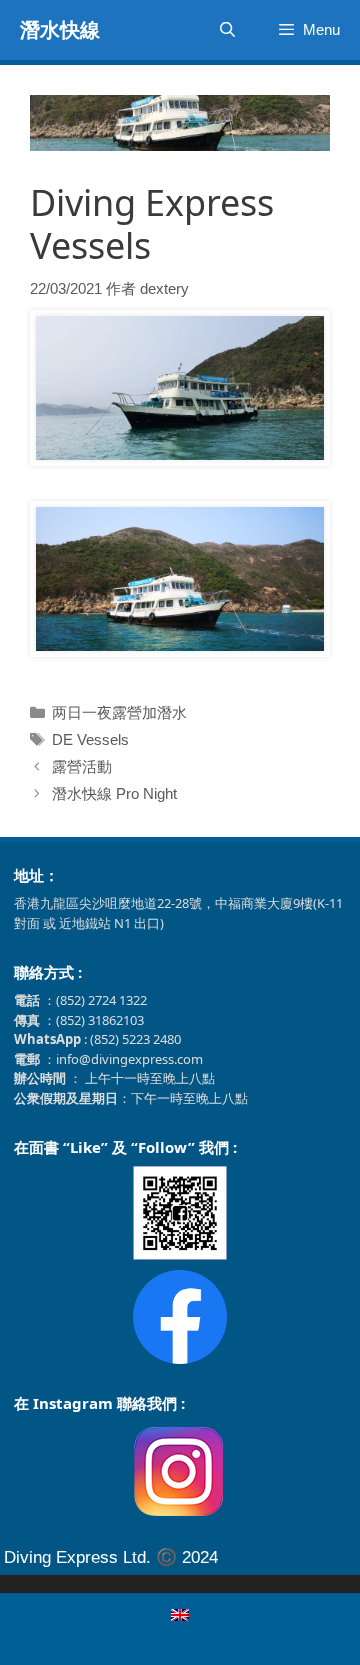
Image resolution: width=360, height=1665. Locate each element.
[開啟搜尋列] (226, 30)
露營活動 (82, 766)
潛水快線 (60, 30)
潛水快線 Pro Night (114, 793)
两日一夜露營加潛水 (119, 712)
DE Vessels (90, 739)
